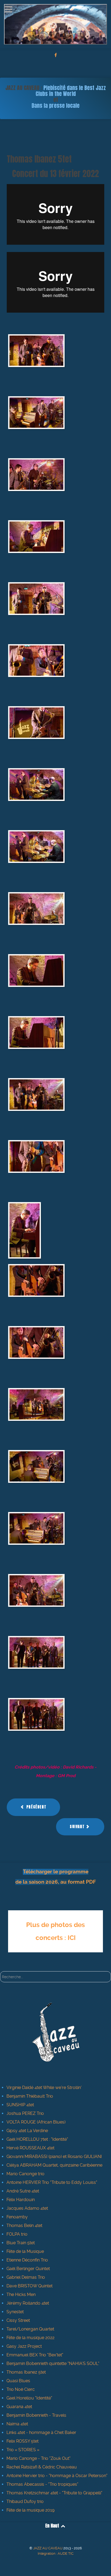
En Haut (53, 2526)
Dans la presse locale (55, 106)
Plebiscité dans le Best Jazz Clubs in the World (71, 91)
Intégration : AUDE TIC (56, 2553)
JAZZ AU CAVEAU (48, 2548)
